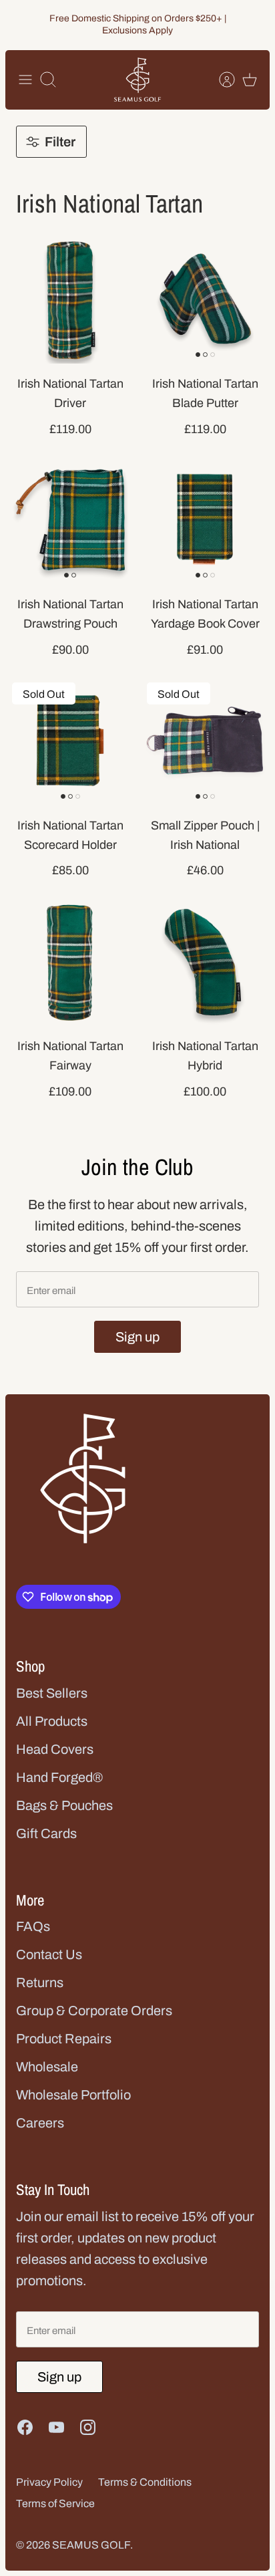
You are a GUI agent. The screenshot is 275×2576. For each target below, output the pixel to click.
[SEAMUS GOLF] (137, 80)
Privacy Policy (49, 2482)
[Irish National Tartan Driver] (70, 299)
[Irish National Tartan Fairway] (70, 961)
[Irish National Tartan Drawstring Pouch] (70, 519)
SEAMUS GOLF (91, 2545)
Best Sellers (52, 1693)
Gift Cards (46, 1833)
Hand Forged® (59, 1777)
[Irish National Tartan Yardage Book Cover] (205, 519)
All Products (52, 1721)
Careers (40, 2123)
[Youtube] (56, 2427)
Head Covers (55, 1749)
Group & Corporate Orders (94, 2011)
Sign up (137, 1337)
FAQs (33, 1926)
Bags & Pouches (64, 1805)
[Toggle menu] (25, 80)
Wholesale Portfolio (73, 2095)
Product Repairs (64, 2039)
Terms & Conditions (145, 2482)
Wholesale (47, 2067)
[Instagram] (88, 2427)
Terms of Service (55, 2503)
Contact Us (49, 1954)
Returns (40, 1982)
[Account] (220, 80)
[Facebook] (25, 2427)
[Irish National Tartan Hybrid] (205, 961)
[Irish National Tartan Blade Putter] (205, 299)
